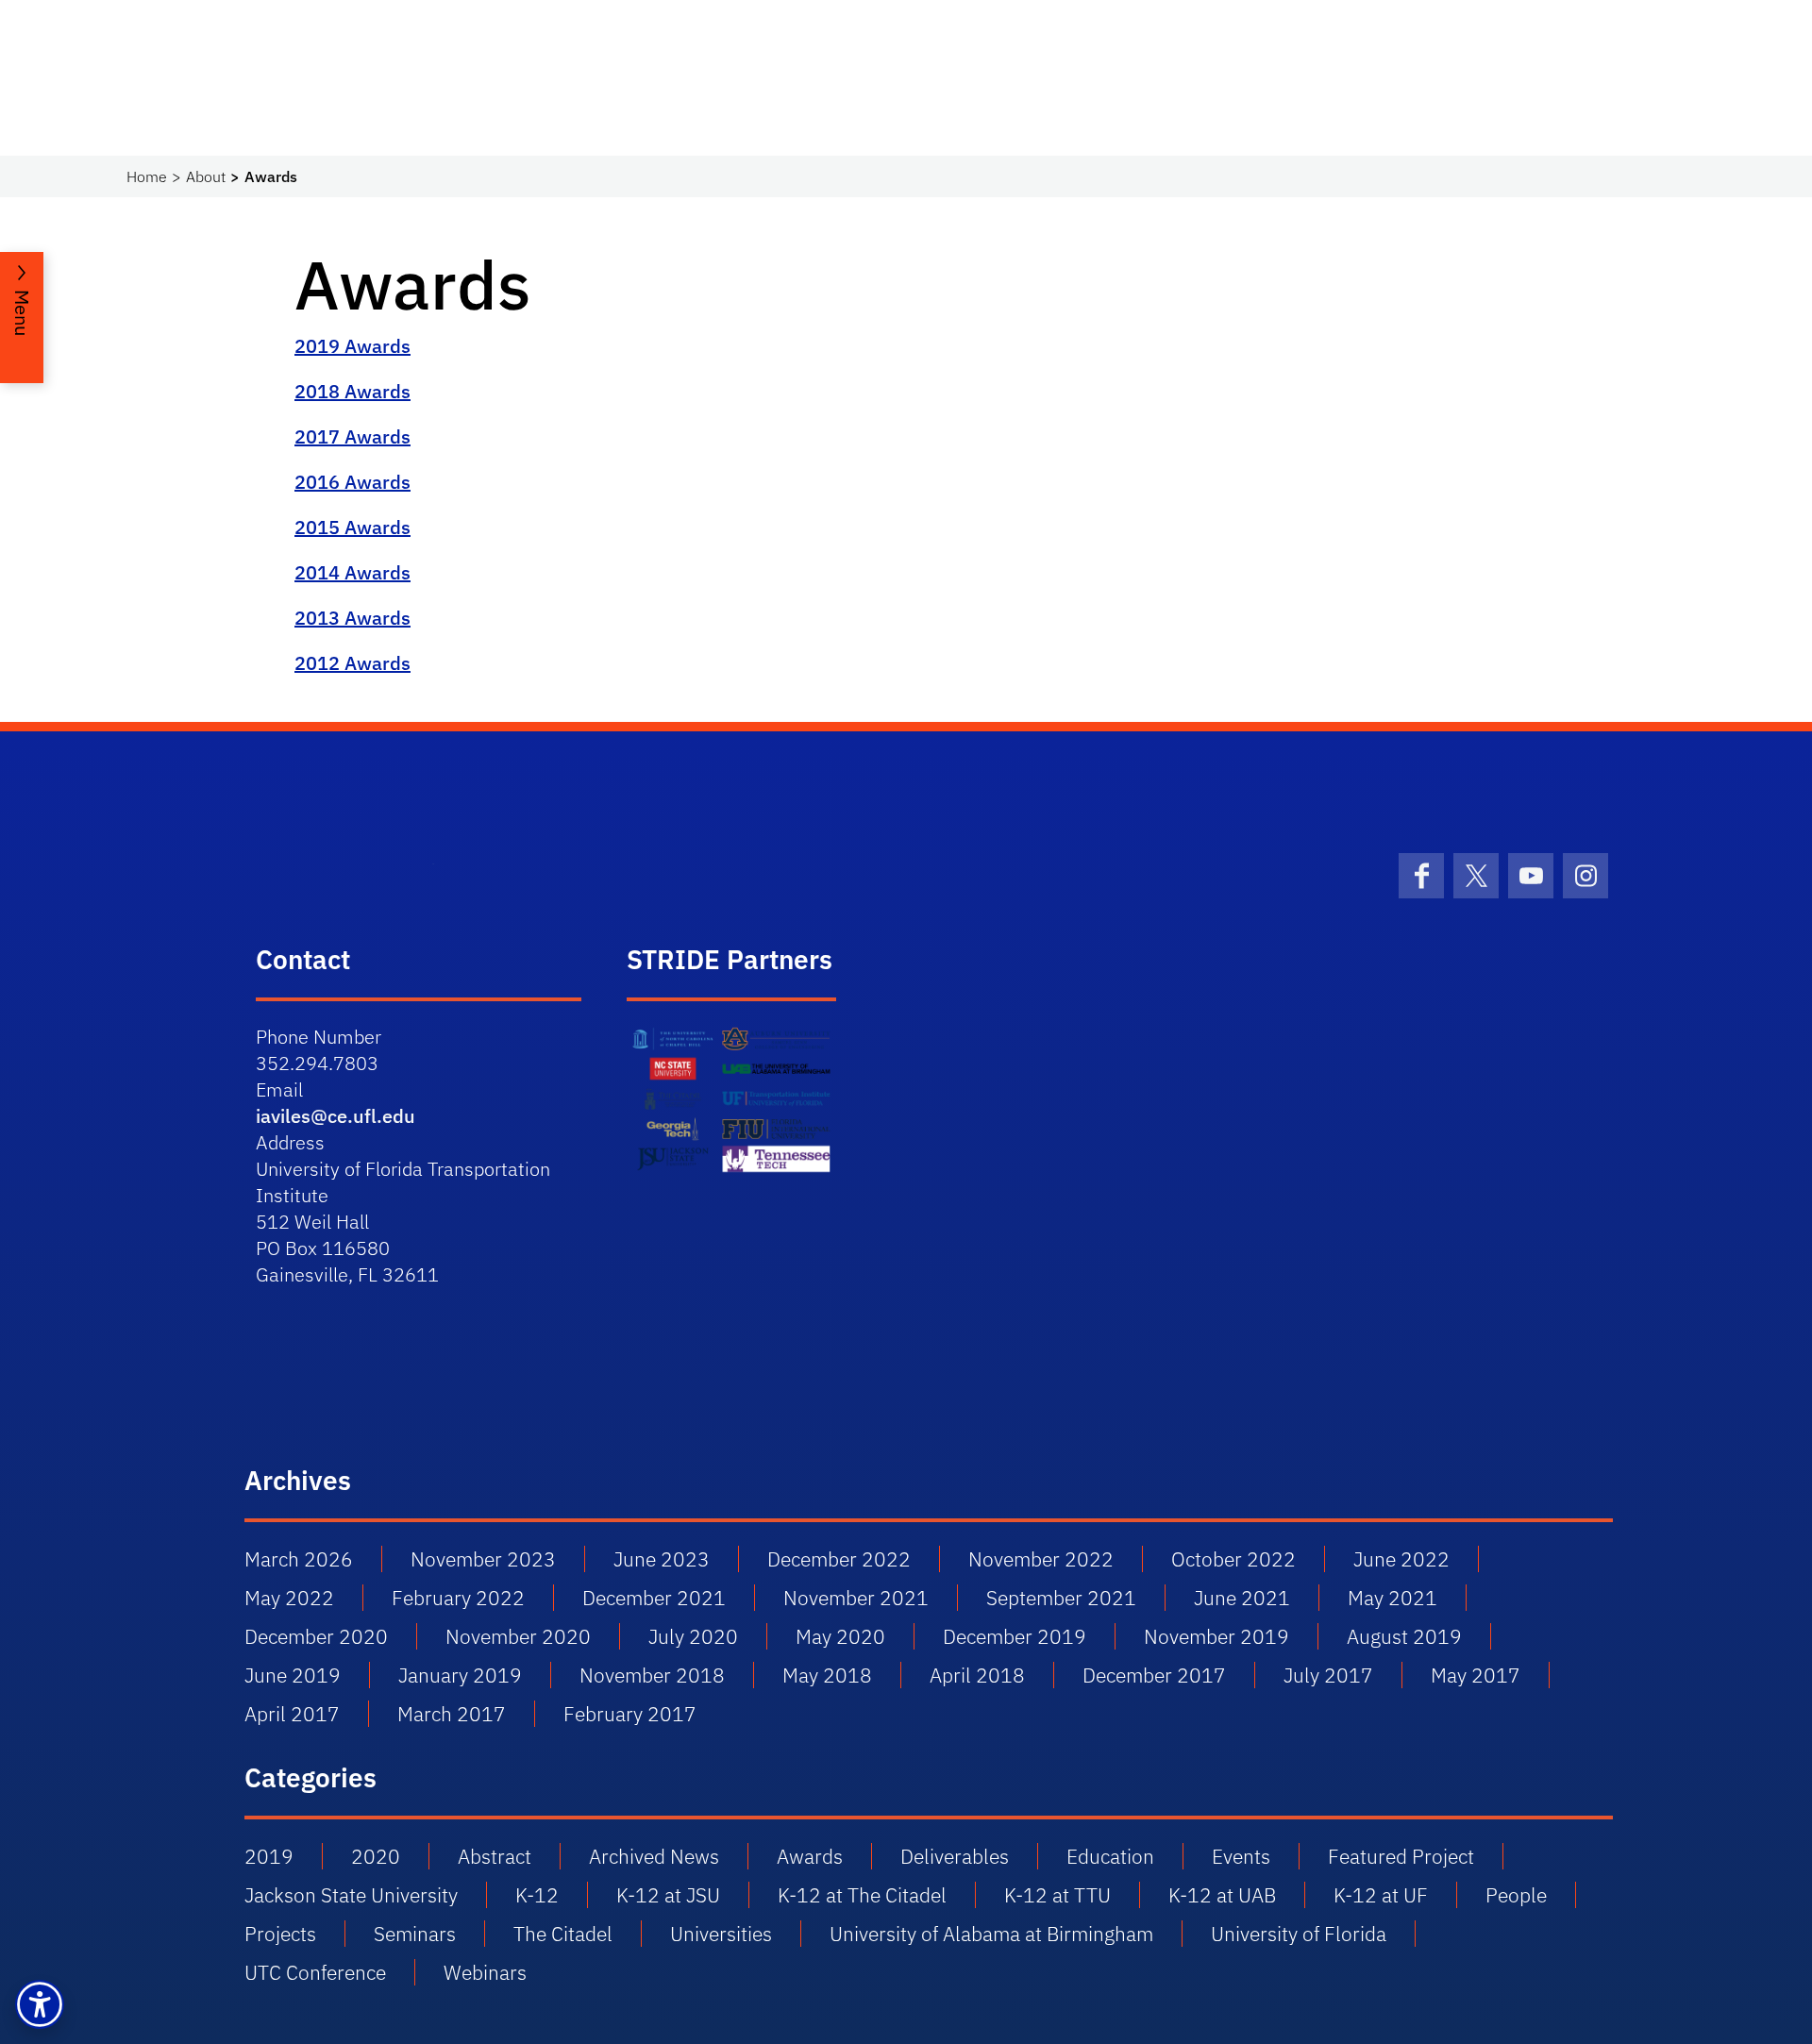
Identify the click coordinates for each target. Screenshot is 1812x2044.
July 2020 (693, 1636)
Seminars (415, 1934)
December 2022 (839, 1559)
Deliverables (955, 1856)
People (1516, 1895)
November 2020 (518, 1636)
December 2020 (316, 1636)
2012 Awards (352, 663)
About (206, 176)
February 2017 (630, 1714)
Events (1241, 1856)
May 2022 (289, 1598)
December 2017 (1154, 1675)
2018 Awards (352, 391)
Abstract (495, 1856)
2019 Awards (352, 346)
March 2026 (299, 1559)
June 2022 (1401, 1559)
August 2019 (1404, 1636)
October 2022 (1233, 1559)
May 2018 (827, 1675)
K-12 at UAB (1222, 1895)
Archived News (654, 1856)
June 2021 (1242, 1598)
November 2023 (483, 1559)
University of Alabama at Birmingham (991, 1934)
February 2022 (458, 1598)
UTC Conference (315, 1972)
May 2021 (1393, 1598)
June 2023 (662, 1559)
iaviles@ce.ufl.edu (336, 1116)
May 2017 (1476, 1675)
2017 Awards (352, 436)
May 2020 (840, 1636)
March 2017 (452, 1714)
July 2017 (1328, 1675)
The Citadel (563, 1934)
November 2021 (856, 1598)
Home (147, 176)
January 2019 (460, 1675)
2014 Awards (352, 572)
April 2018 (977, 1675)
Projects (280, 1934)
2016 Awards (352, 482)
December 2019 (1015, 1636)
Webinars (485, 1972)
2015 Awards (352, 527)
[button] (40, 2004)
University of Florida (1299, 1934)
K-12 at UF (1381, 1895)
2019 (269, 1856)
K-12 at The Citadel (862, 1895)
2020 (376, 1856)
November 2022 (1041, 1559)
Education (1110, 1856)
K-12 (537, 1895)
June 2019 (293, 1675)
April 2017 (292, 1714)
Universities (721, 1934)
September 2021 (1061, 1598)
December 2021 (654, 1598)
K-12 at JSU (668, 1895)
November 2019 (1216, 1636)
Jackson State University (351, 1895)
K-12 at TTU (1057, 1895)
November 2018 (652, 1675)
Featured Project (1401, 1856)
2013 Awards (352, 618)
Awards (810, 1856)
